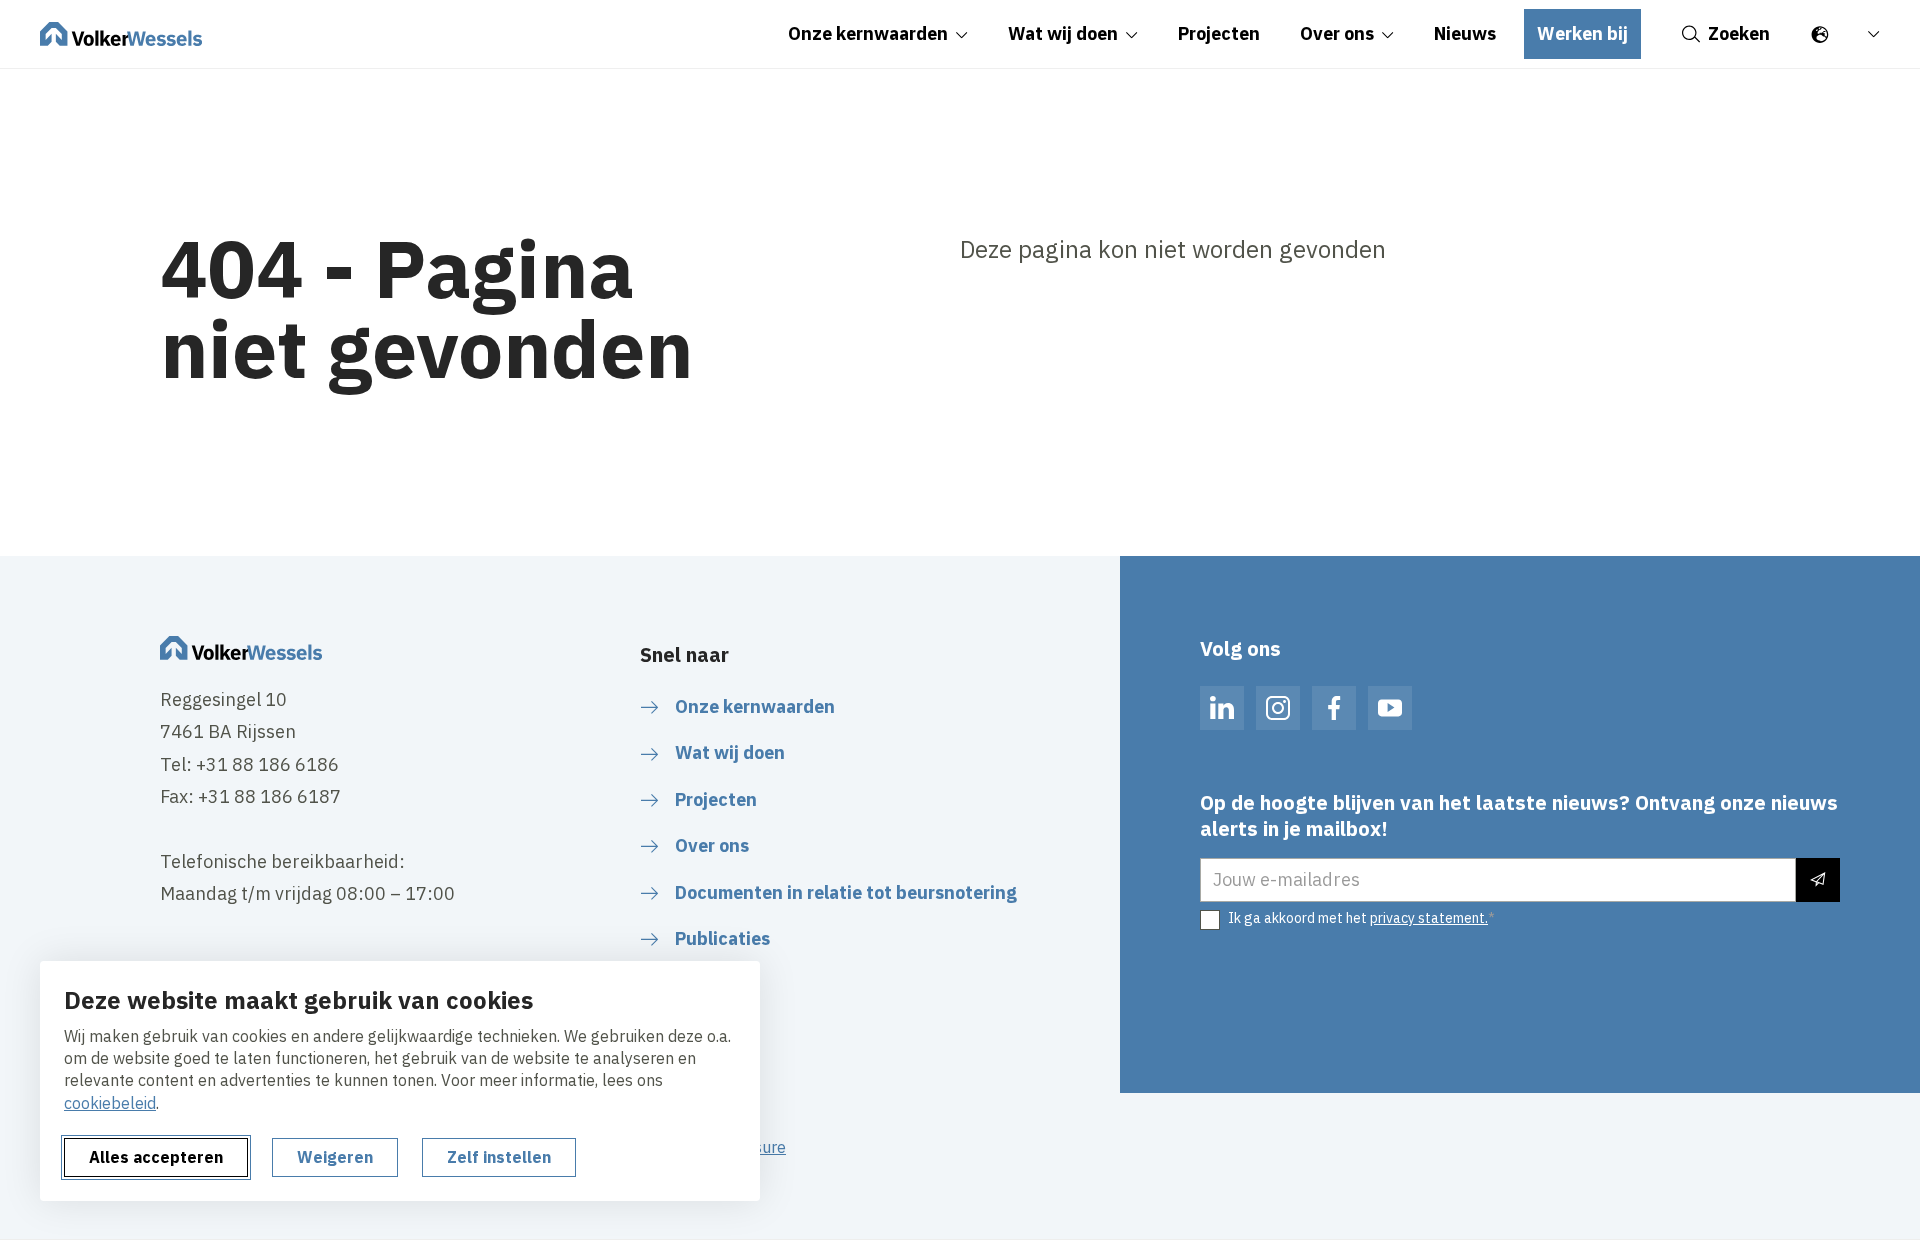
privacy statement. (1429, 918)
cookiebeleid (110, 1103)
